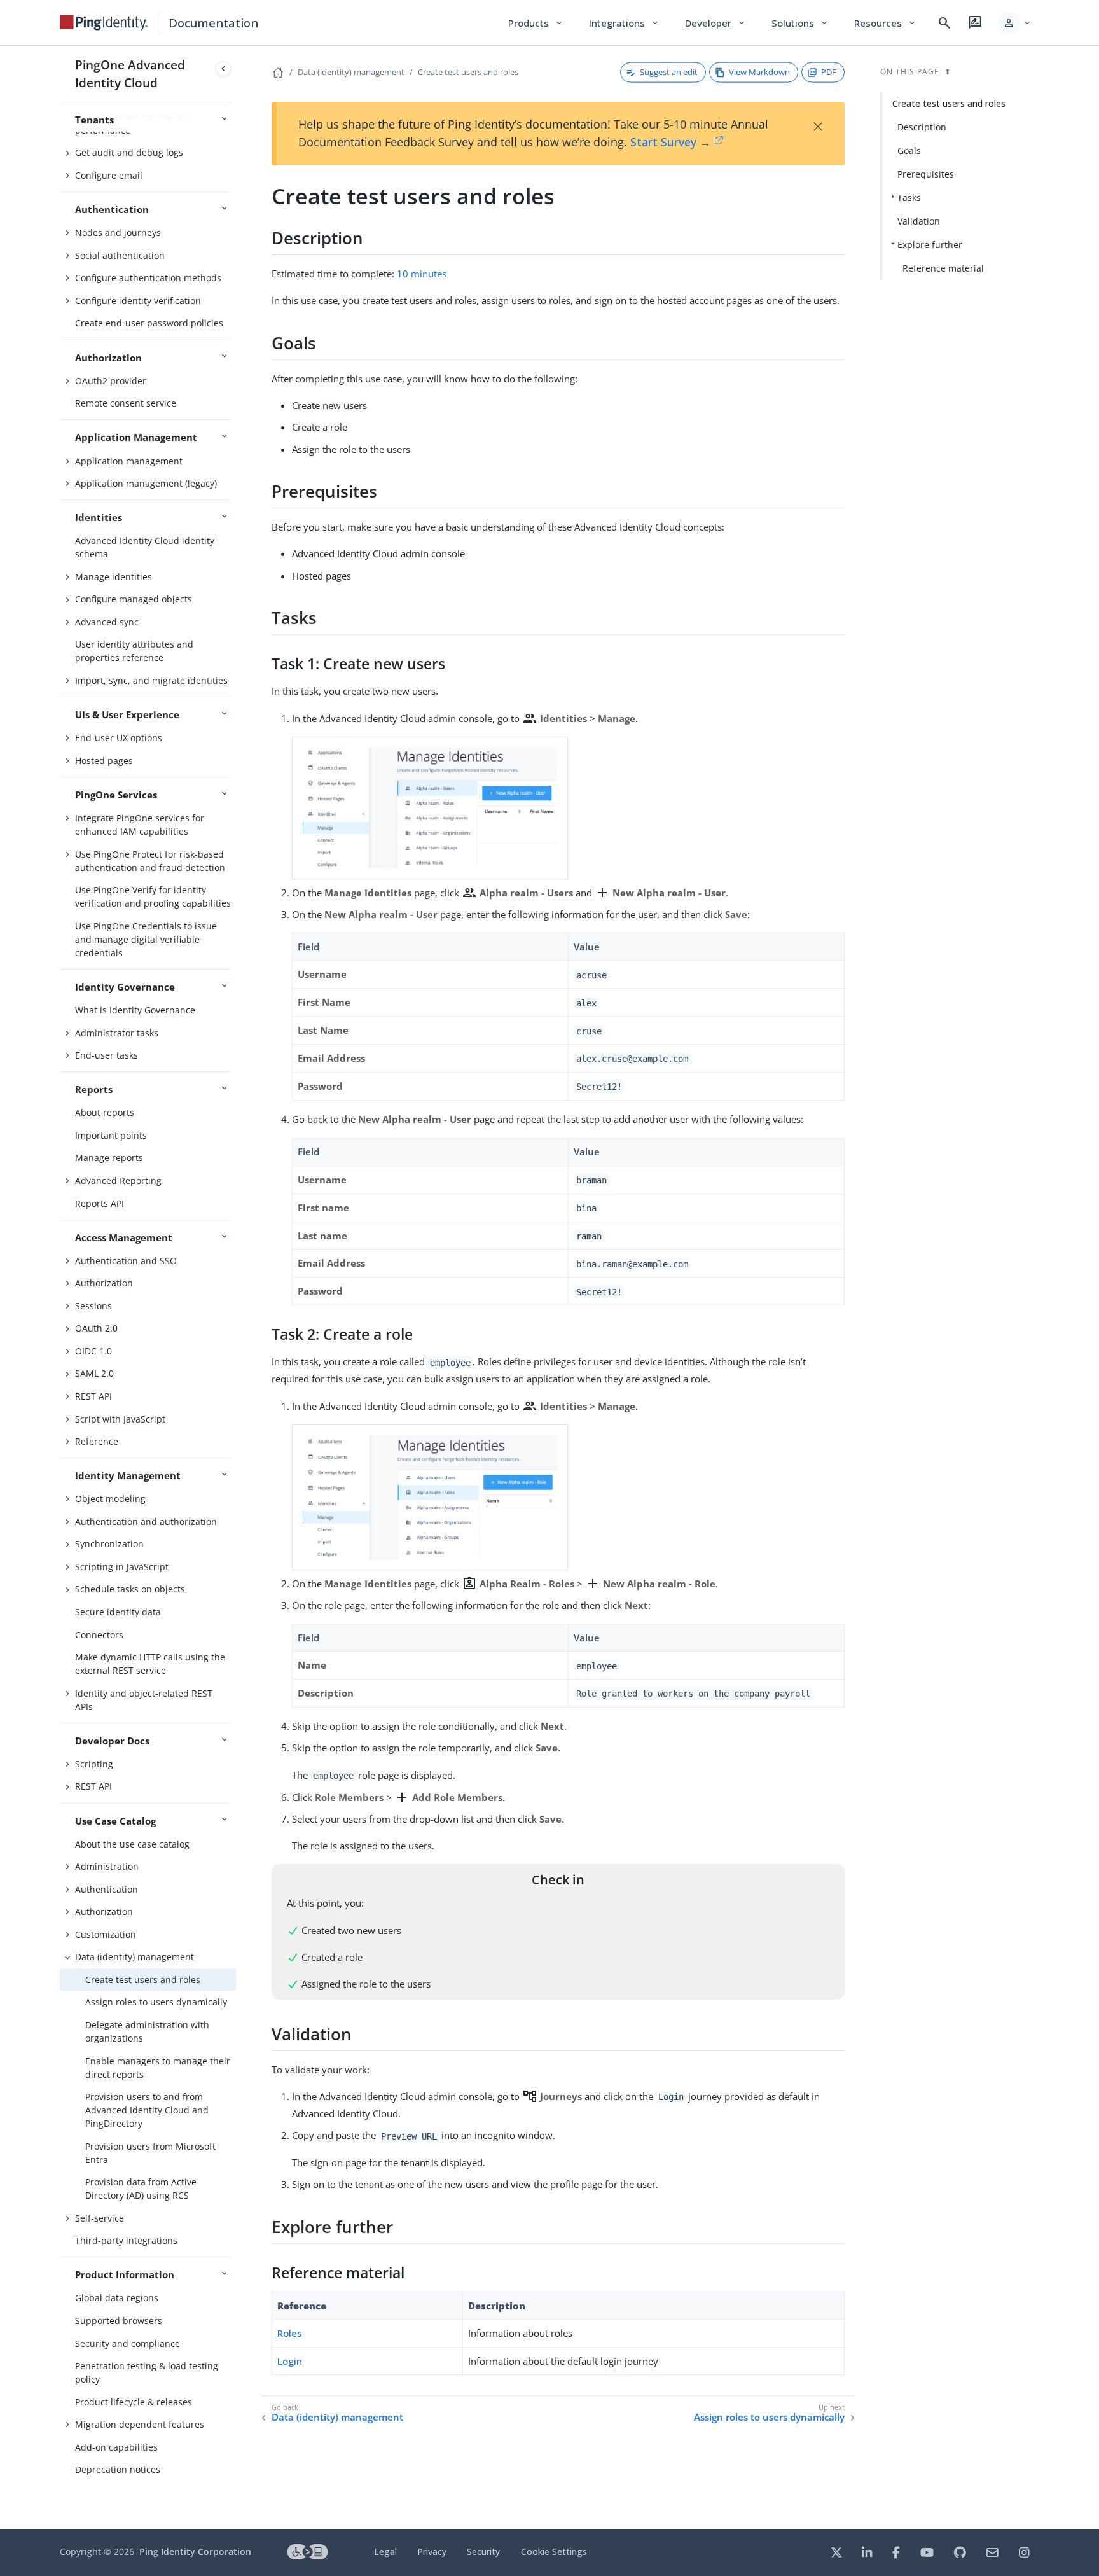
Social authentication (120, 255)
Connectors (99, 1635)
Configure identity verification (138, 301)
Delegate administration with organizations (147, 2031)
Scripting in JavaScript (122, 1567)
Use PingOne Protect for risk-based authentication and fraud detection (150, 861)
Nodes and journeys (118, 233)
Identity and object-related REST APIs (144, 1700)
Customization (106, 1934)
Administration (107, 1866)
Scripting (94, 1764)
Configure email (109, 175)
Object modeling (110, 1499)
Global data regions (117, 2298)
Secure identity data (118, 1612)
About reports (105, 1112)
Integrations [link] (624, 23)
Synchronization (109, 1544)
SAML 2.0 (94, 1373)
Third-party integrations (126, 2240)
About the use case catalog (132, 1844)
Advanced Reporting (118, 1180)
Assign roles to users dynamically (156, 2002)
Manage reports (109, 1158)
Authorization (104, 1283)
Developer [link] (715, 23)
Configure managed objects (134, 599)
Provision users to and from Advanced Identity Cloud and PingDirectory (147, 2110)
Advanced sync (107, 622)
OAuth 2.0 (96, 1328)
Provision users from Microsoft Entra (150, 2153)
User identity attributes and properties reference (134, 651)
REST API (93, 1396)
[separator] (236, 1287)
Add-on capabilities (116, 2447)
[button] (1015, 23)
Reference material (943, 268)
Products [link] (536, 23)
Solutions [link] (800, 23)
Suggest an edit (669, 72)
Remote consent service (126, 403)
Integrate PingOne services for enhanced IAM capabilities (140, 825)
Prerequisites (926, 174)
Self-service (100, 2218)
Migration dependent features (140, 2424)
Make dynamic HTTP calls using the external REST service (150, 1664)
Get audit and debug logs (129, 152)
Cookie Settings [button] (554, 2552)
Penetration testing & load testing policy (147, 2372)
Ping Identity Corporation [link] (195, 2552)
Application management (129, 461)
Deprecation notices (118, 2469)
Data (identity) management (135, 1957)
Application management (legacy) (146, 483)
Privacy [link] (432, 2552)
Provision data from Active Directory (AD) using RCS (141, 2189)
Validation (919, 221)
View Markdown (759, 72)
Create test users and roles (143, 1980)
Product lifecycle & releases (134, 2402)
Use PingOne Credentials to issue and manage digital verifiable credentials (146, 939)
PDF (829, 72)
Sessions (93, 1306)
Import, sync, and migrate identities (151, 680)
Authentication (107, 1889)
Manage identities (114, 577)
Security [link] (483, 2552)
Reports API (100, 1203)
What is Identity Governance (135, 1010)
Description (922, 127)
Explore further (930, 245)
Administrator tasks (117, 1033)
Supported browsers (119, 2321)
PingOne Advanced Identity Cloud (130, 73)
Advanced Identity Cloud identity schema (145, 547)
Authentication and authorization (146, 1521)
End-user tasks (107, 1055)
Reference (97, 1441)
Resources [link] (885, 23)
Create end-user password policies (149, 323)
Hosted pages (104, 761)
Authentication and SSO (126, 1261)
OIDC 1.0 (93, 1351)
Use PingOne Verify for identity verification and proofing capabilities (153, 896)
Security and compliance (128, 2343)
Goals (909, 150)
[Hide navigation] (223, 69)
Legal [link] (385, 2552)
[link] (104, 23)
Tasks (909, 198)
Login (290, 2361)
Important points (111, 1135)
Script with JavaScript (120, 1419)
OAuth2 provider (111, 381)
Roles (290, 2333)
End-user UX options (119, 738)
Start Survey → (671, 142)
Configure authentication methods (148, 278)
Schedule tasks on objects (130, 1589)
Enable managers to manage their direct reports (158, 2068)
